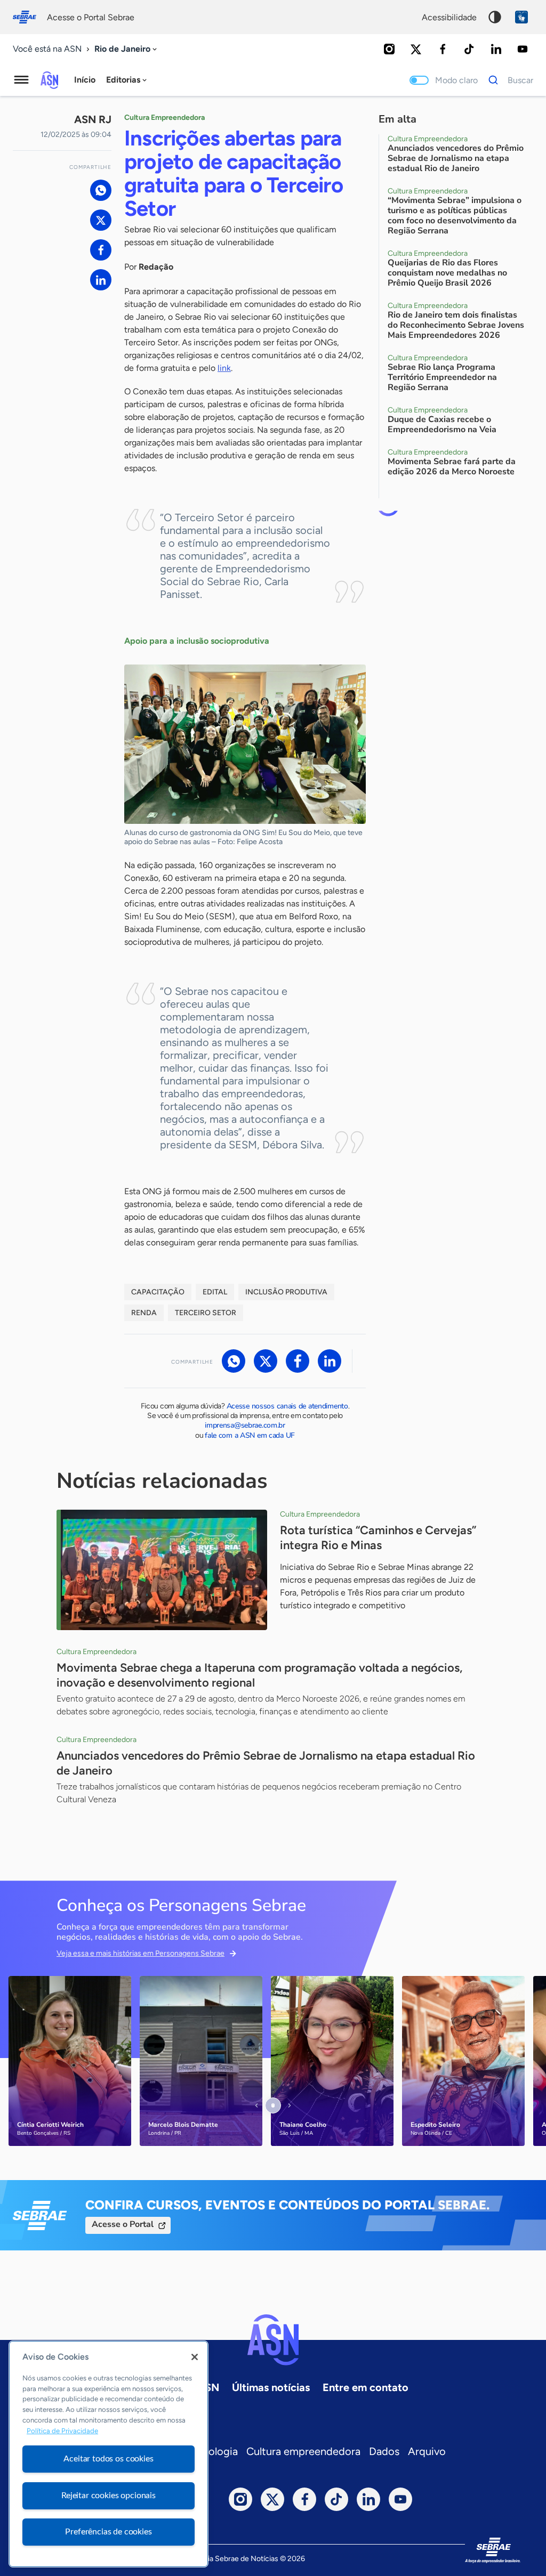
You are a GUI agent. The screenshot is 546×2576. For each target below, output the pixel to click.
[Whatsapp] (101, 190)
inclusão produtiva (286, 1292)
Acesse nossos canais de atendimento (287, 1406)
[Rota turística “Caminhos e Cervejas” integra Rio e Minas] (162, 1570)
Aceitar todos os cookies (108, 2459)
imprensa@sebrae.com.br (245, 1425)
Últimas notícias (271, 2387)
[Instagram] (389, 49)
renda (144, 1313)
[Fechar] (195, 2357)
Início (85, 80)
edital (215, 1292)
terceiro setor (206, 1313)
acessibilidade (449, 17)
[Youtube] (523, 49)
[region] (109, 2454)
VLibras (521, 17)
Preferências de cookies (108, 2532)
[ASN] (273, 2340)
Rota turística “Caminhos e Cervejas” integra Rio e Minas (378, 1538)
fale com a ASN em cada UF (250, 1435)
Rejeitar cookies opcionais (109, 2496)
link (224, 368)
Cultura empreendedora (303, 2451)
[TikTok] (469, 49)
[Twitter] (416, 49)
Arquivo (427, 2451)
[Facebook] (443, 49)
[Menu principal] (21, 80)
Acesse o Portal (123, 2224)
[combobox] (127, 49)
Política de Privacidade (62, 2431)
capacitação (158, 1292)
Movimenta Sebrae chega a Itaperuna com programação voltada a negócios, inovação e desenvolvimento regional (259, 1675)
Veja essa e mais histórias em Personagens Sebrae (140, 1953)
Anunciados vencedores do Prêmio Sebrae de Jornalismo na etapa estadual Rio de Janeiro (266, 1763)
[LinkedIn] (496, 49)
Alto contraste (495, 17)
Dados (384, 2451)
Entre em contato (366, 2387)
